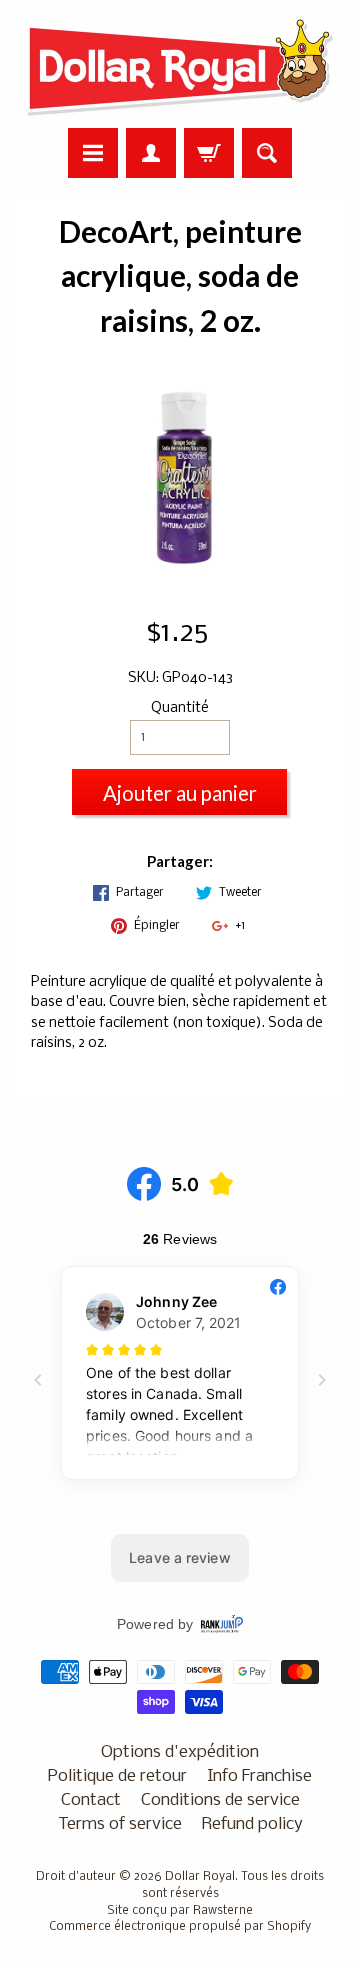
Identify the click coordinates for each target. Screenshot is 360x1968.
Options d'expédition (180, 1752)
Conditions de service (220, 1800)
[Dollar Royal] (180, 67)
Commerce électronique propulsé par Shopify (180, 1927)
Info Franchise (259, 1776)
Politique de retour (117, 1776)
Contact (91, 1800)
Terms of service (120, 1824)
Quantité (180, 708)
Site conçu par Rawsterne (180, 1911)
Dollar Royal (200, 1877)
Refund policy (252, 1824)
